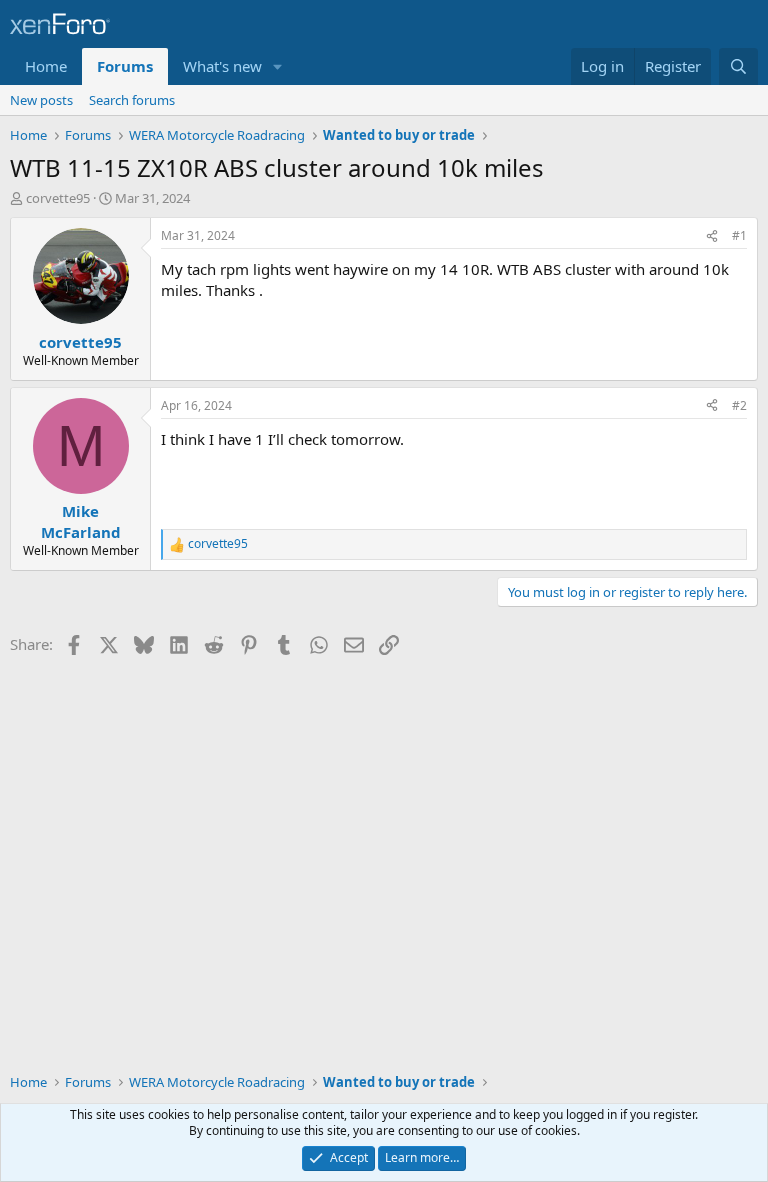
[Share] (712, 236)
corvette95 (58, 198)
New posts (41, 100)
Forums (125, 66)
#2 (739, 405)
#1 (739, 235)
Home (46, 66)
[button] (278, 66)
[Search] (738, 66)
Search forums (132, 100)
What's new (222, 66)
